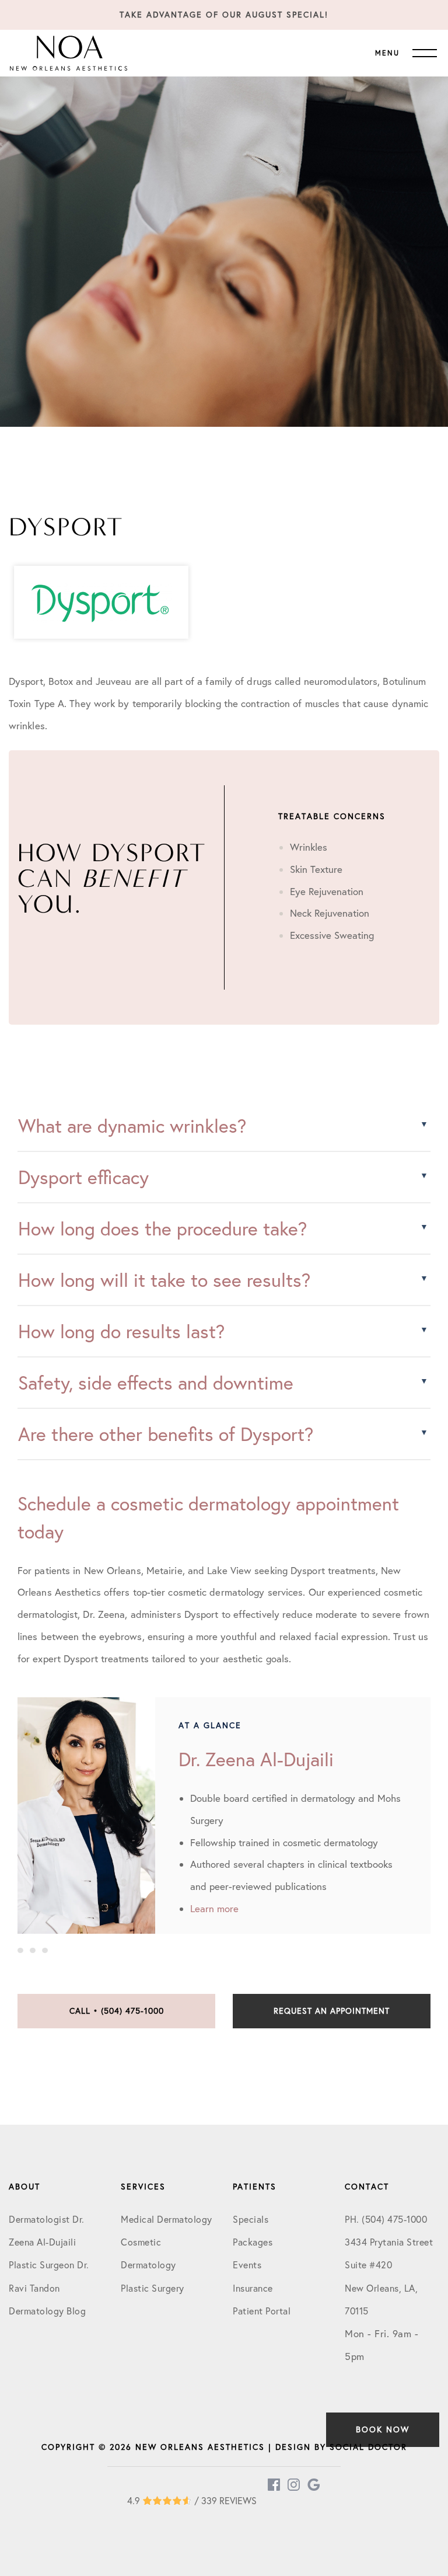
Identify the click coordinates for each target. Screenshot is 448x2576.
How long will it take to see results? (164, 1280)
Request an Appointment (332, 2011)
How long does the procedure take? (162, 1228)
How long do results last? (121, 1331)
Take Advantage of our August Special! (224, 15)
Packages (253, 2242)
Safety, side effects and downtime (156, 1383)
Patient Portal (262, 2311)
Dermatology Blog (47, 2311)
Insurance (253, 2288)
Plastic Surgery (153, 2288)
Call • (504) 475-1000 (117, 2011)
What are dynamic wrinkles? (132, 1126)
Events (247, 2265)
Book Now (383, 2429)
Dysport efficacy (83, 1177)
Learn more (214, 1908)
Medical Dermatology (167, 2219)
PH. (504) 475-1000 (386, 2219)
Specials (251, 2219)
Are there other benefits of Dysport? (166, 1434)
